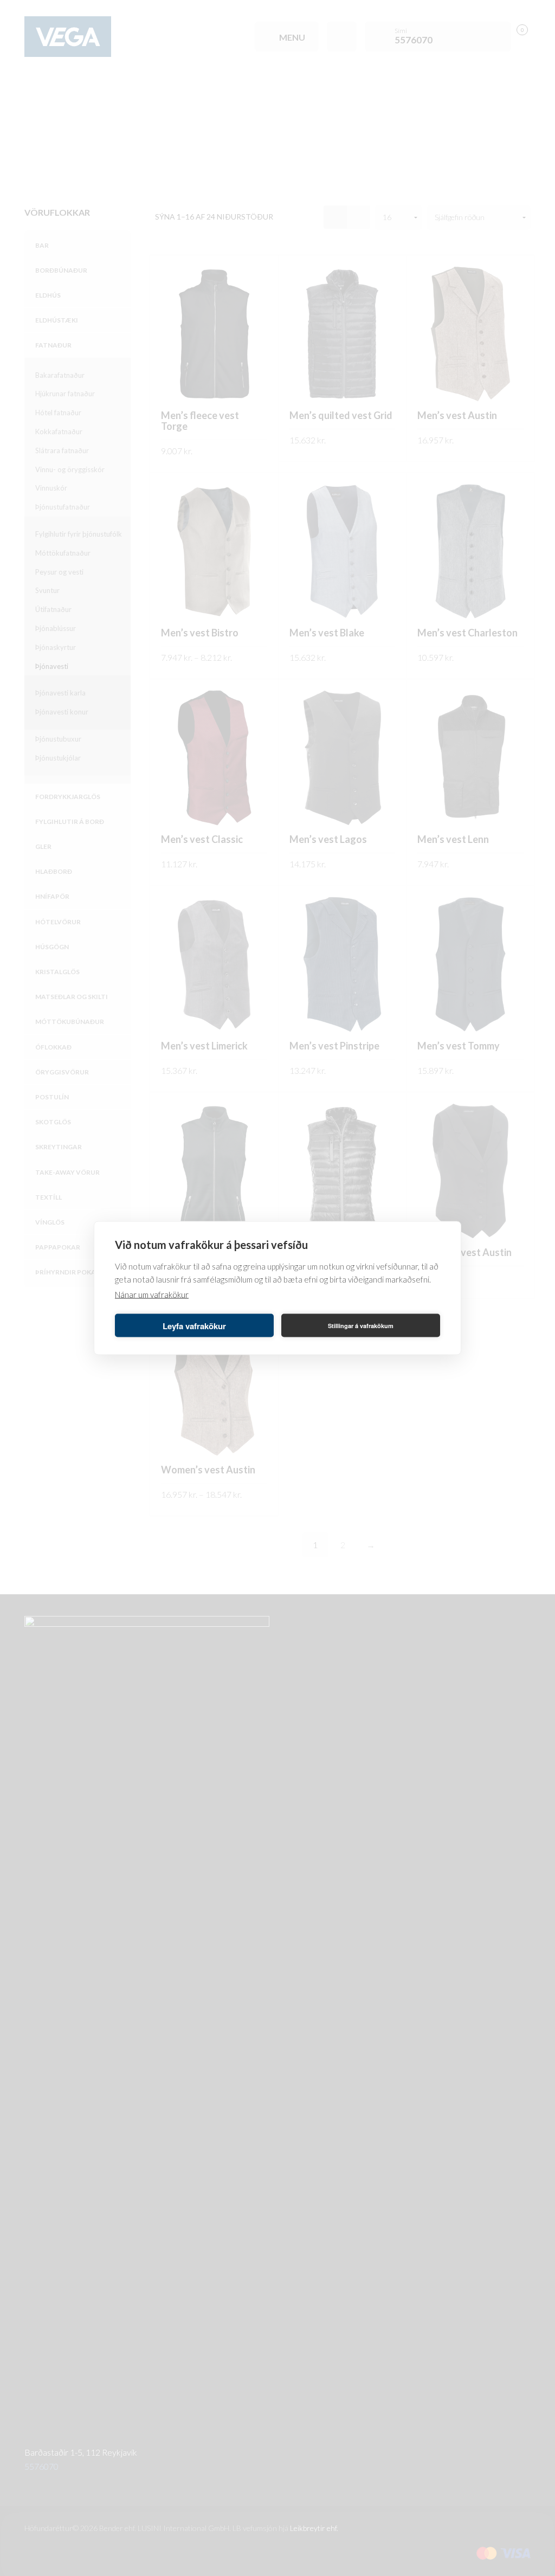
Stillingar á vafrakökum (361, 1325)
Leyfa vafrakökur (194, 1325)
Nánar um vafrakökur (152, 1295)
